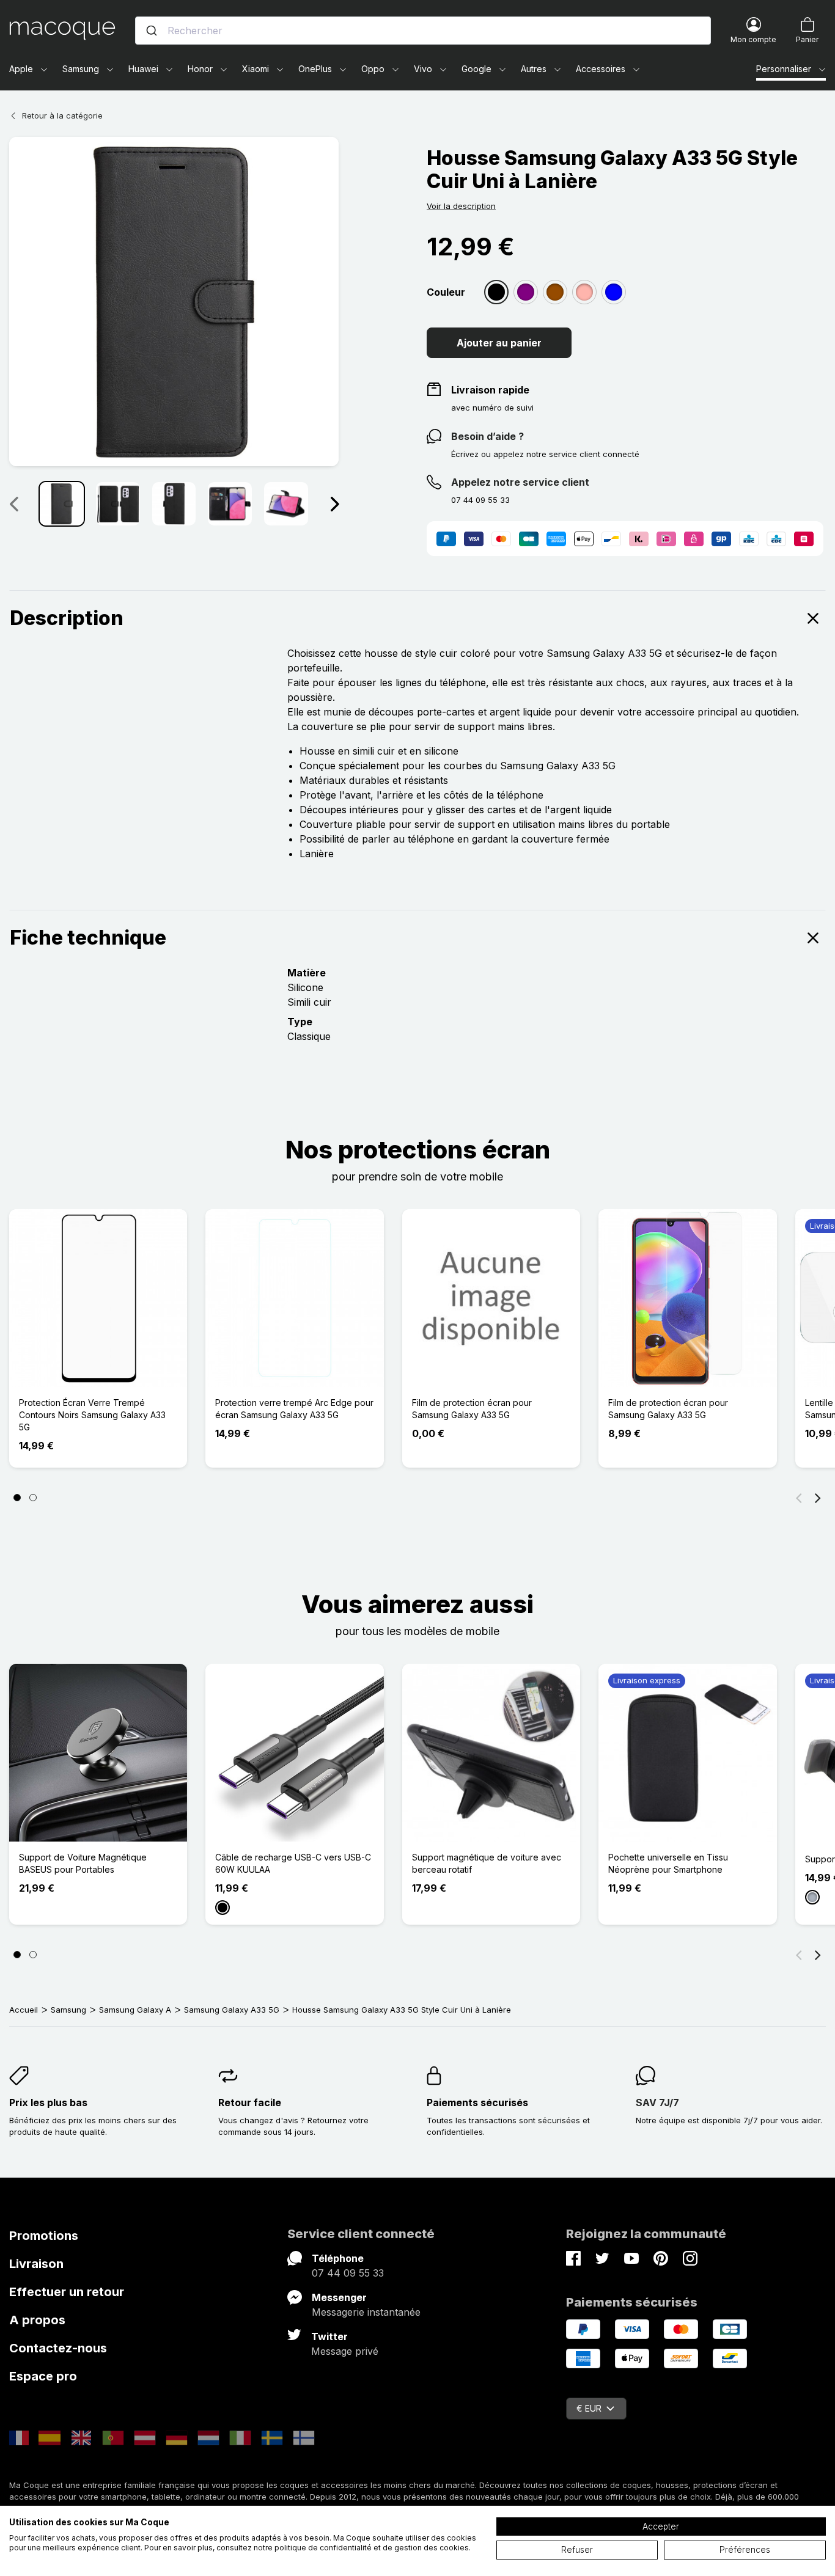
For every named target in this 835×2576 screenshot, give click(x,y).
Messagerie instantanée (366, 2312)
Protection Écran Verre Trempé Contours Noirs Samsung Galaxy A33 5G (92, 1415)
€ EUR (589, 2408)
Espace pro (43, 2376)
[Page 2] (33, 1498)
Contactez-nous (58, 2348)
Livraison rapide (490, 390)
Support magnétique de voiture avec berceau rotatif (487, 1863)
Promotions (44, 2236)
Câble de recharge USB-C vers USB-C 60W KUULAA (293, 1863)
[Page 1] (17, 1498)
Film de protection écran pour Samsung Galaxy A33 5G (472, 1409)
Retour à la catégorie (62, 115)
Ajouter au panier (499, 343)
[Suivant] (334, 503)
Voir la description (461, 206)
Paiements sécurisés (477, 2102)
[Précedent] (13, 503)
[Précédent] (799, 1498)
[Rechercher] (152, 31)
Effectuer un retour (67, 2292)
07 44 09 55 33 (348, 2273)
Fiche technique (88, 938)
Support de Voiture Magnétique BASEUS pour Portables (83, 1863)
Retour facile (250, 2102)
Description (67, 618)
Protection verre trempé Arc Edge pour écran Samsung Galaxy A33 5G (294, 1409)
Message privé (345, 2351)
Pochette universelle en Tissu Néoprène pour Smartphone (668, 1863)
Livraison (36, 2264)
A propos (37, 2320)
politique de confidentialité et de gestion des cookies (372, 2548)
